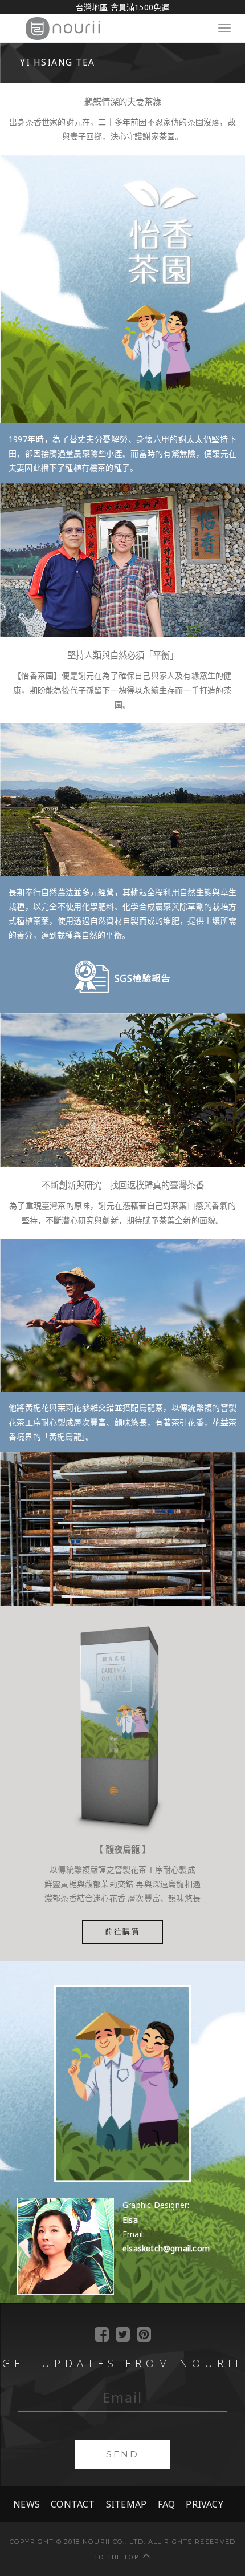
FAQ (167, 2504)
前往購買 (122, 1932)
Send (122, 2454)
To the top (116, 2557)
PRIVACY (204, 2504)
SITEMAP (126, 2504)
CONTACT (73, 2504)
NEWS (26, 2504)
